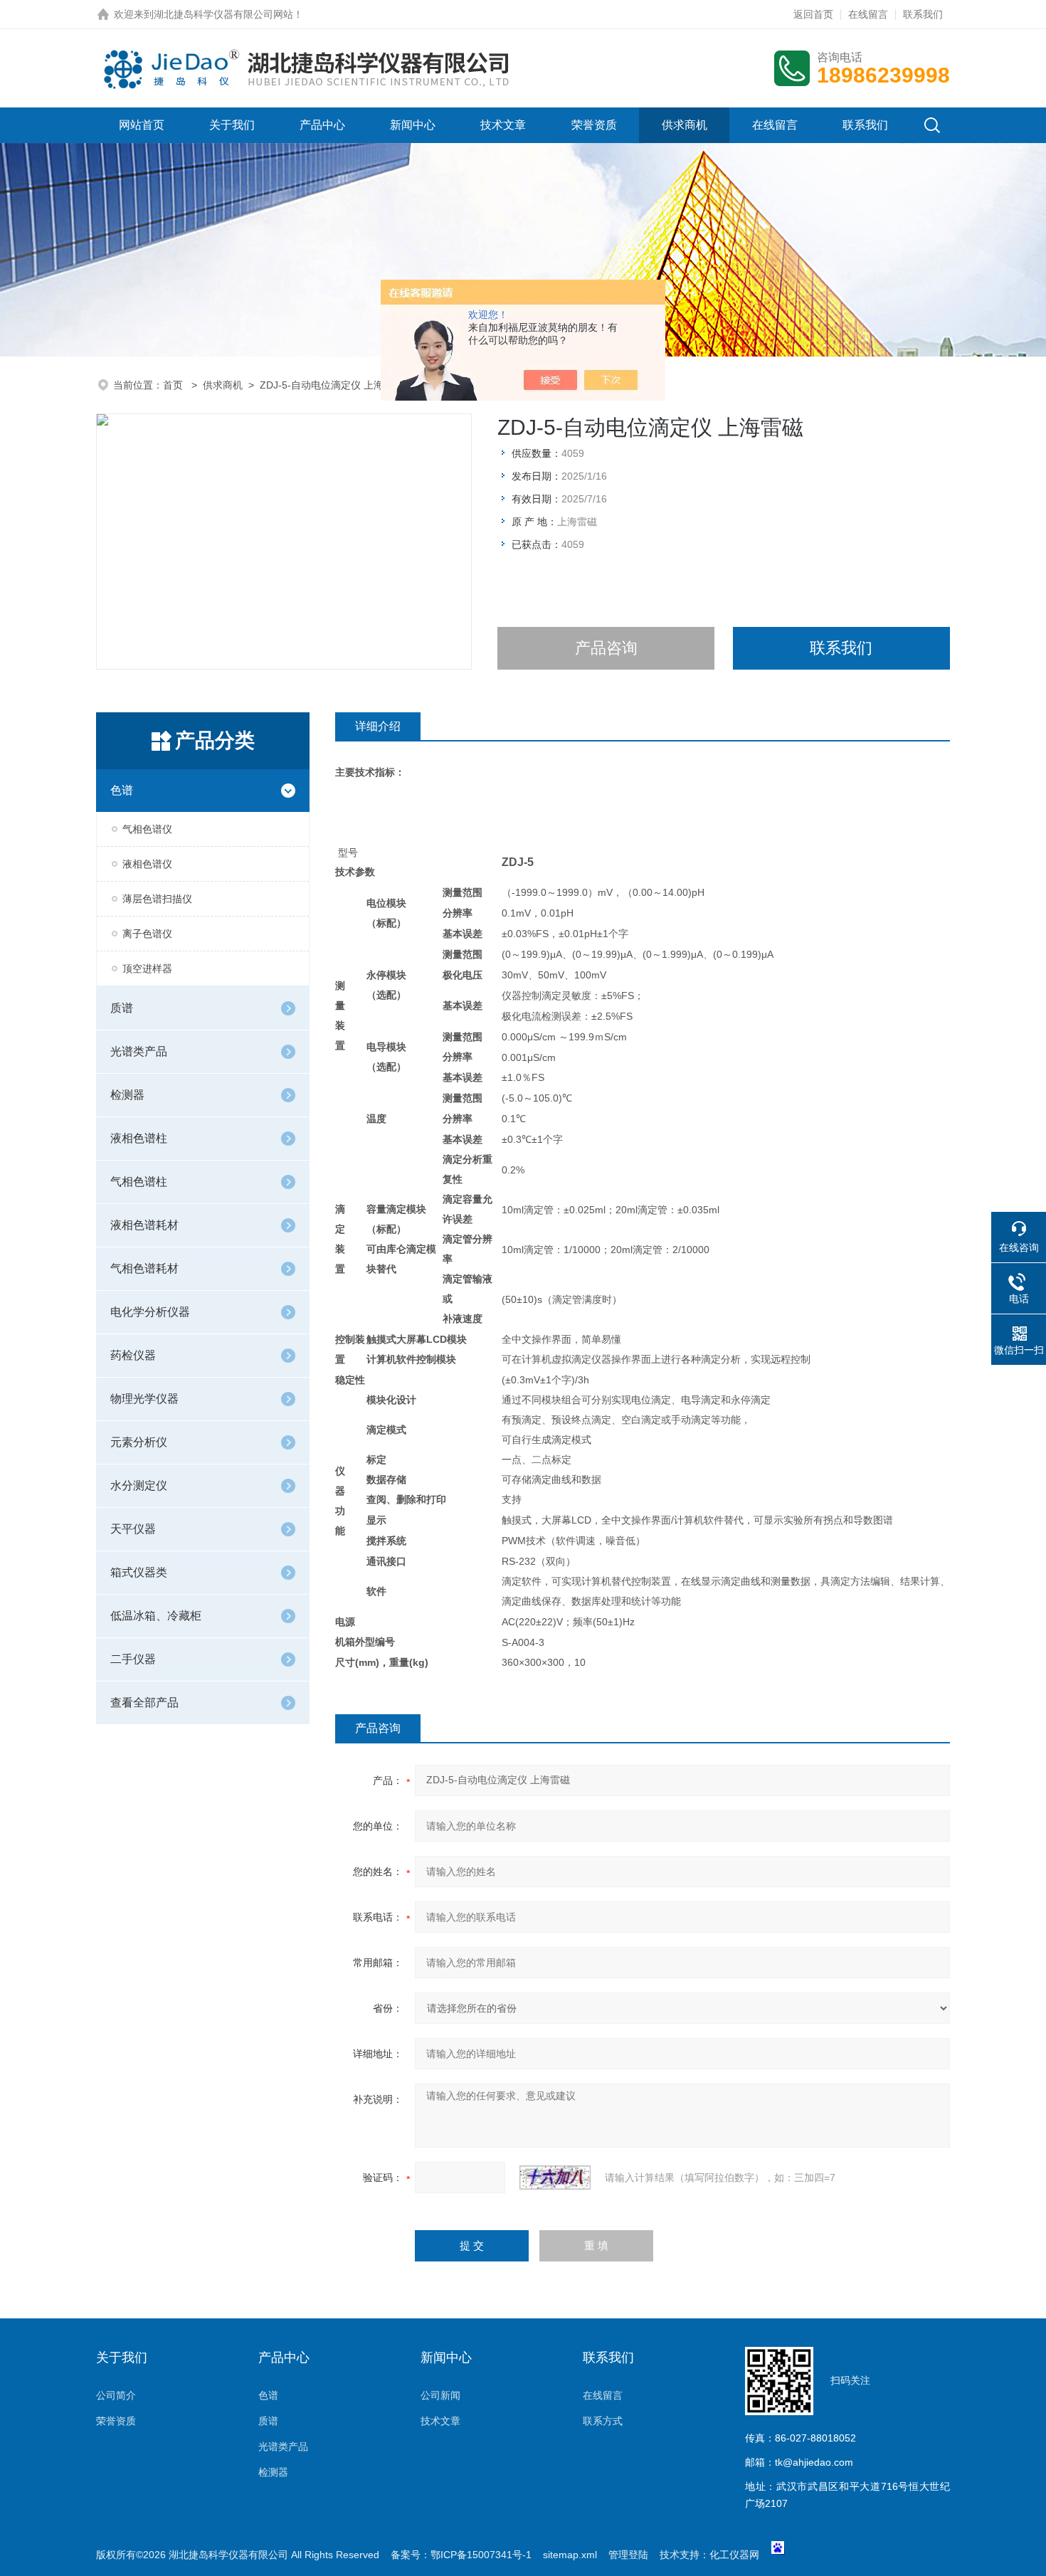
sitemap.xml (570, 2555)
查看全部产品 (144, 1703)
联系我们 (923, 14)
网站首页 (142, 125)
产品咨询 (606, 648)
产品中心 (322, 125)
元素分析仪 (139, 1442)
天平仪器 (133, 1529)
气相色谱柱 (139, 1182)
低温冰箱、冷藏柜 (156, 1616)
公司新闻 (440, 2395)
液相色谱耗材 (144, 1225)
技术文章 (503, 125)
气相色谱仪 (147, 829)
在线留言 (868, 14)
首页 (174, 385)
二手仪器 (133, 1659)
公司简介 (116, 2395)
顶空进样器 (147, 968)
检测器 (127, 1095)
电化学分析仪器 (150, 1312)
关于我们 (232, 125)
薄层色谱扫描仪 (157, 899)
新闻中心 (413, 125)
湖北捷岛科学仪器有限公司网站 (223, 14)
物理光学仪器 (144, 1399)
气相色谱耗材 (144, 1268)
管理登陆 (628, 2555)
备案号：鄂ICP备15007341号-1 (461, 2555)
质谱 (122, 1008)
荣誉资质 (594, 125)
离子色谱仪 (147, 934)
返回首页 (813, 14)
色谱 (122, 790)
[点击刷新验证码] (555, 2178)
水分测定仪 (139, 1485)
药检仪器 (133, 1355)
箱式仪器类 (139, 1572)
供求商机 (685, 125)
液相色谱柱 (139, 1138)
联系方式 (603, 2421)
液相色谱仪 (147, 864)
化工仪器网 (734, 2555)
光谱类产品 (139, 1051)
